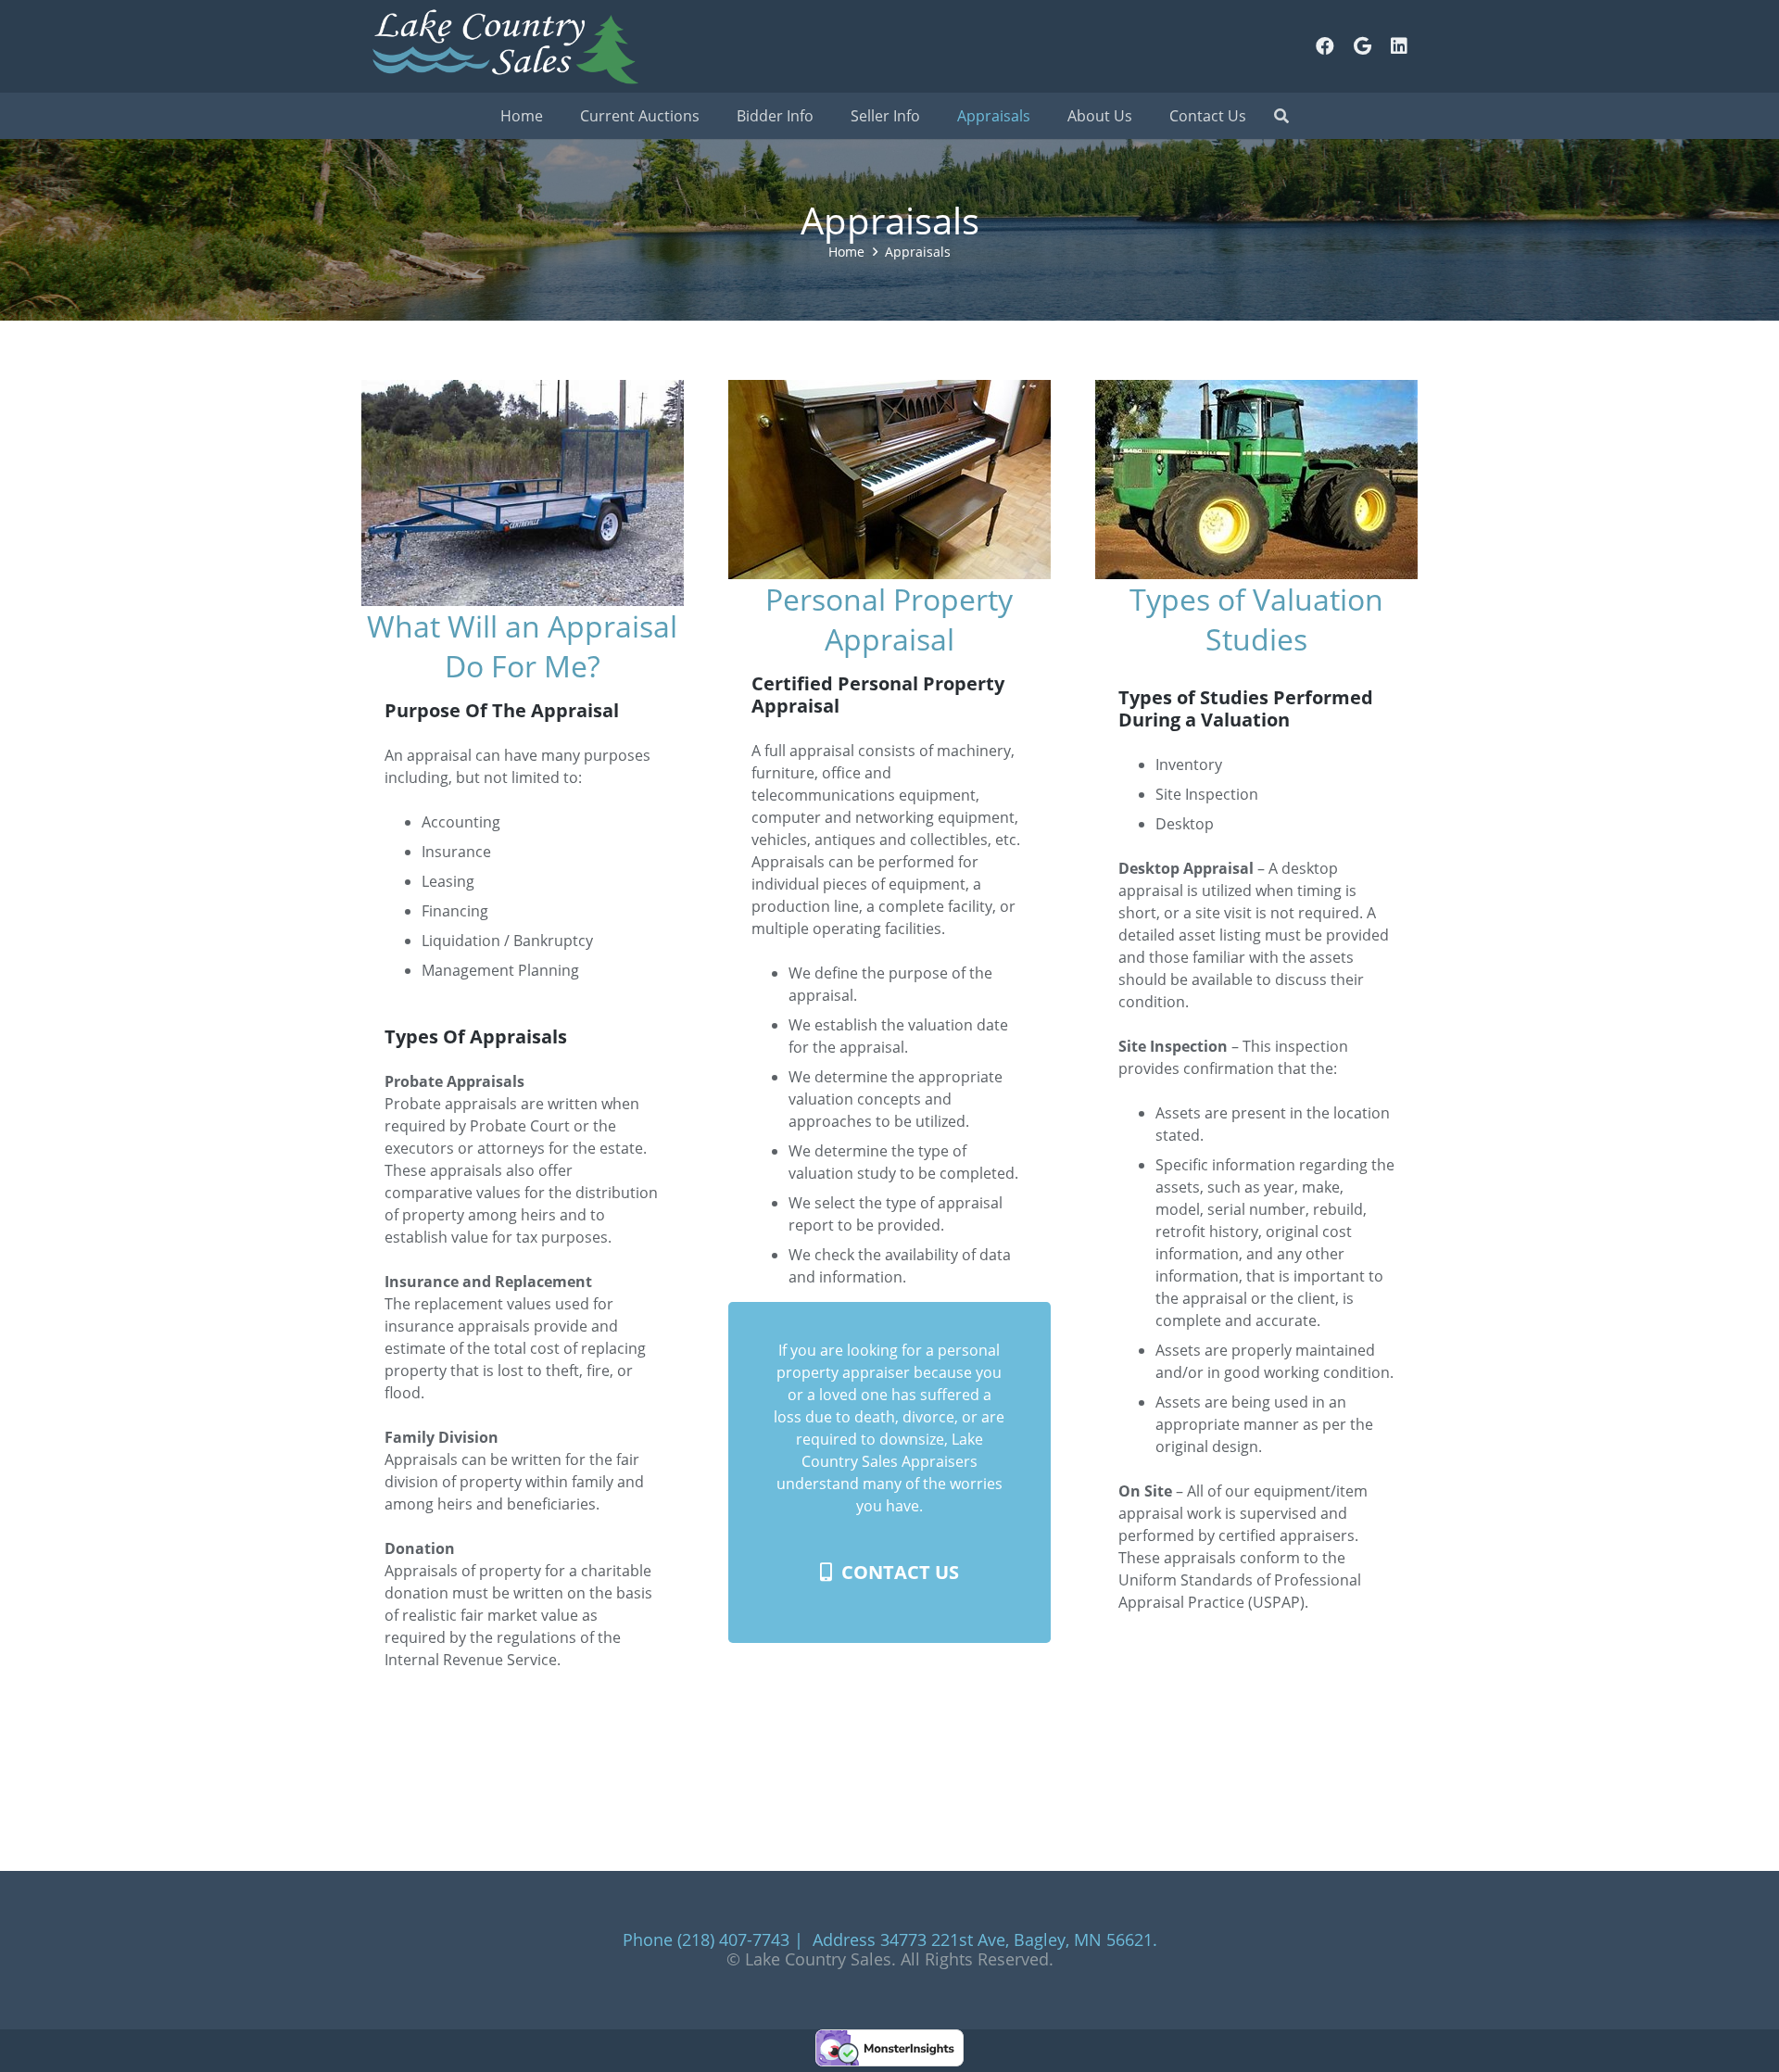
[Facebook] (1325, 46)
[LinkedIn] (1399, 46)
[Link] (504, 46)
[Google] (1362, 46)
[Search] (1281, 116)
